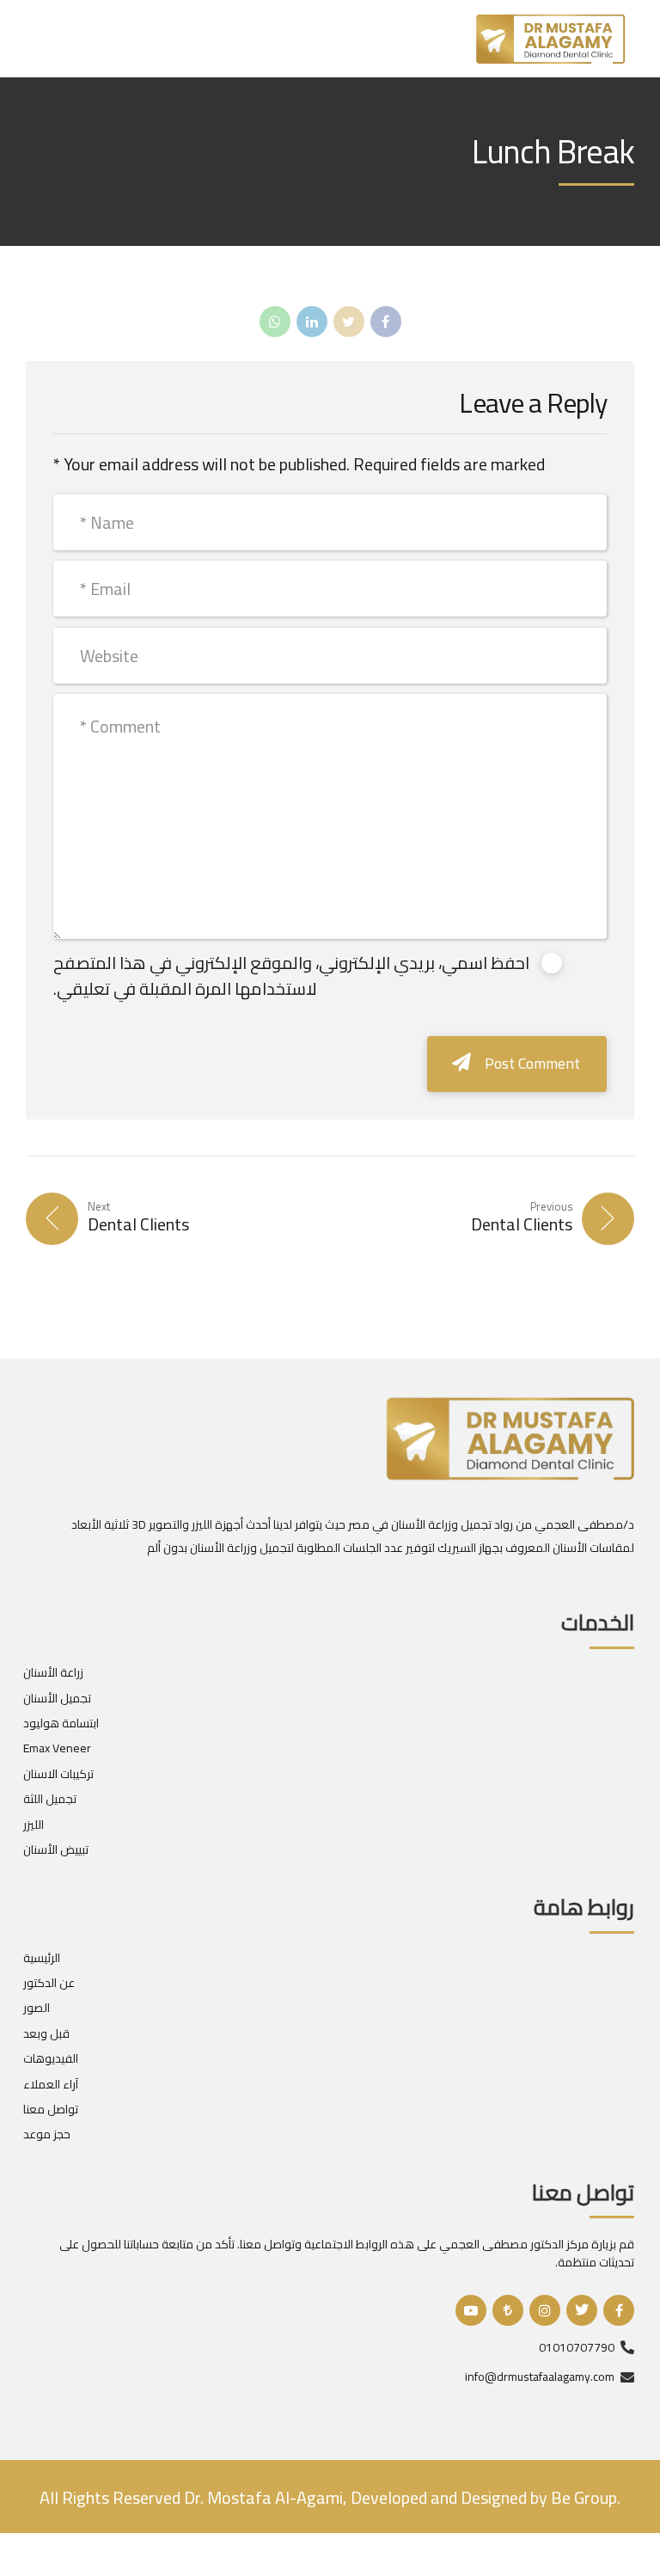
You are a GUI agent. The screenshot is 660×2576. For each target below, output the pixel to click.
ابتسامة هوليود (61, 1723)
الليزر (34, 1825)
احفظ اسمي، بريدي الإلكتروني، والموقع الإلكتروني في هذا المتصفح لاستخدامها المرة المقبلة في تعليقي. (291, 975)
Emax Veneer (57, 1748)
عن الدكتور (49, 1983)
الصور (37, 2008)
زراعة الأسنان (53, 1672)
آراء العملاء (51, 2084)
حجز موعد (47, 2134)
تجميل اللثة (50, 1799)
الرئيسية (42, 1958)
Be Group (582, 2497)
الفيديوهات (51, 2058)
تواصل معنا (51, 2109)
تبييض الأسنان (56, 1849)
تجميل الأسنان (57, 1698)
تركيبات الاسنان (58, 1774)
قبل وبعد (46, 2033)
